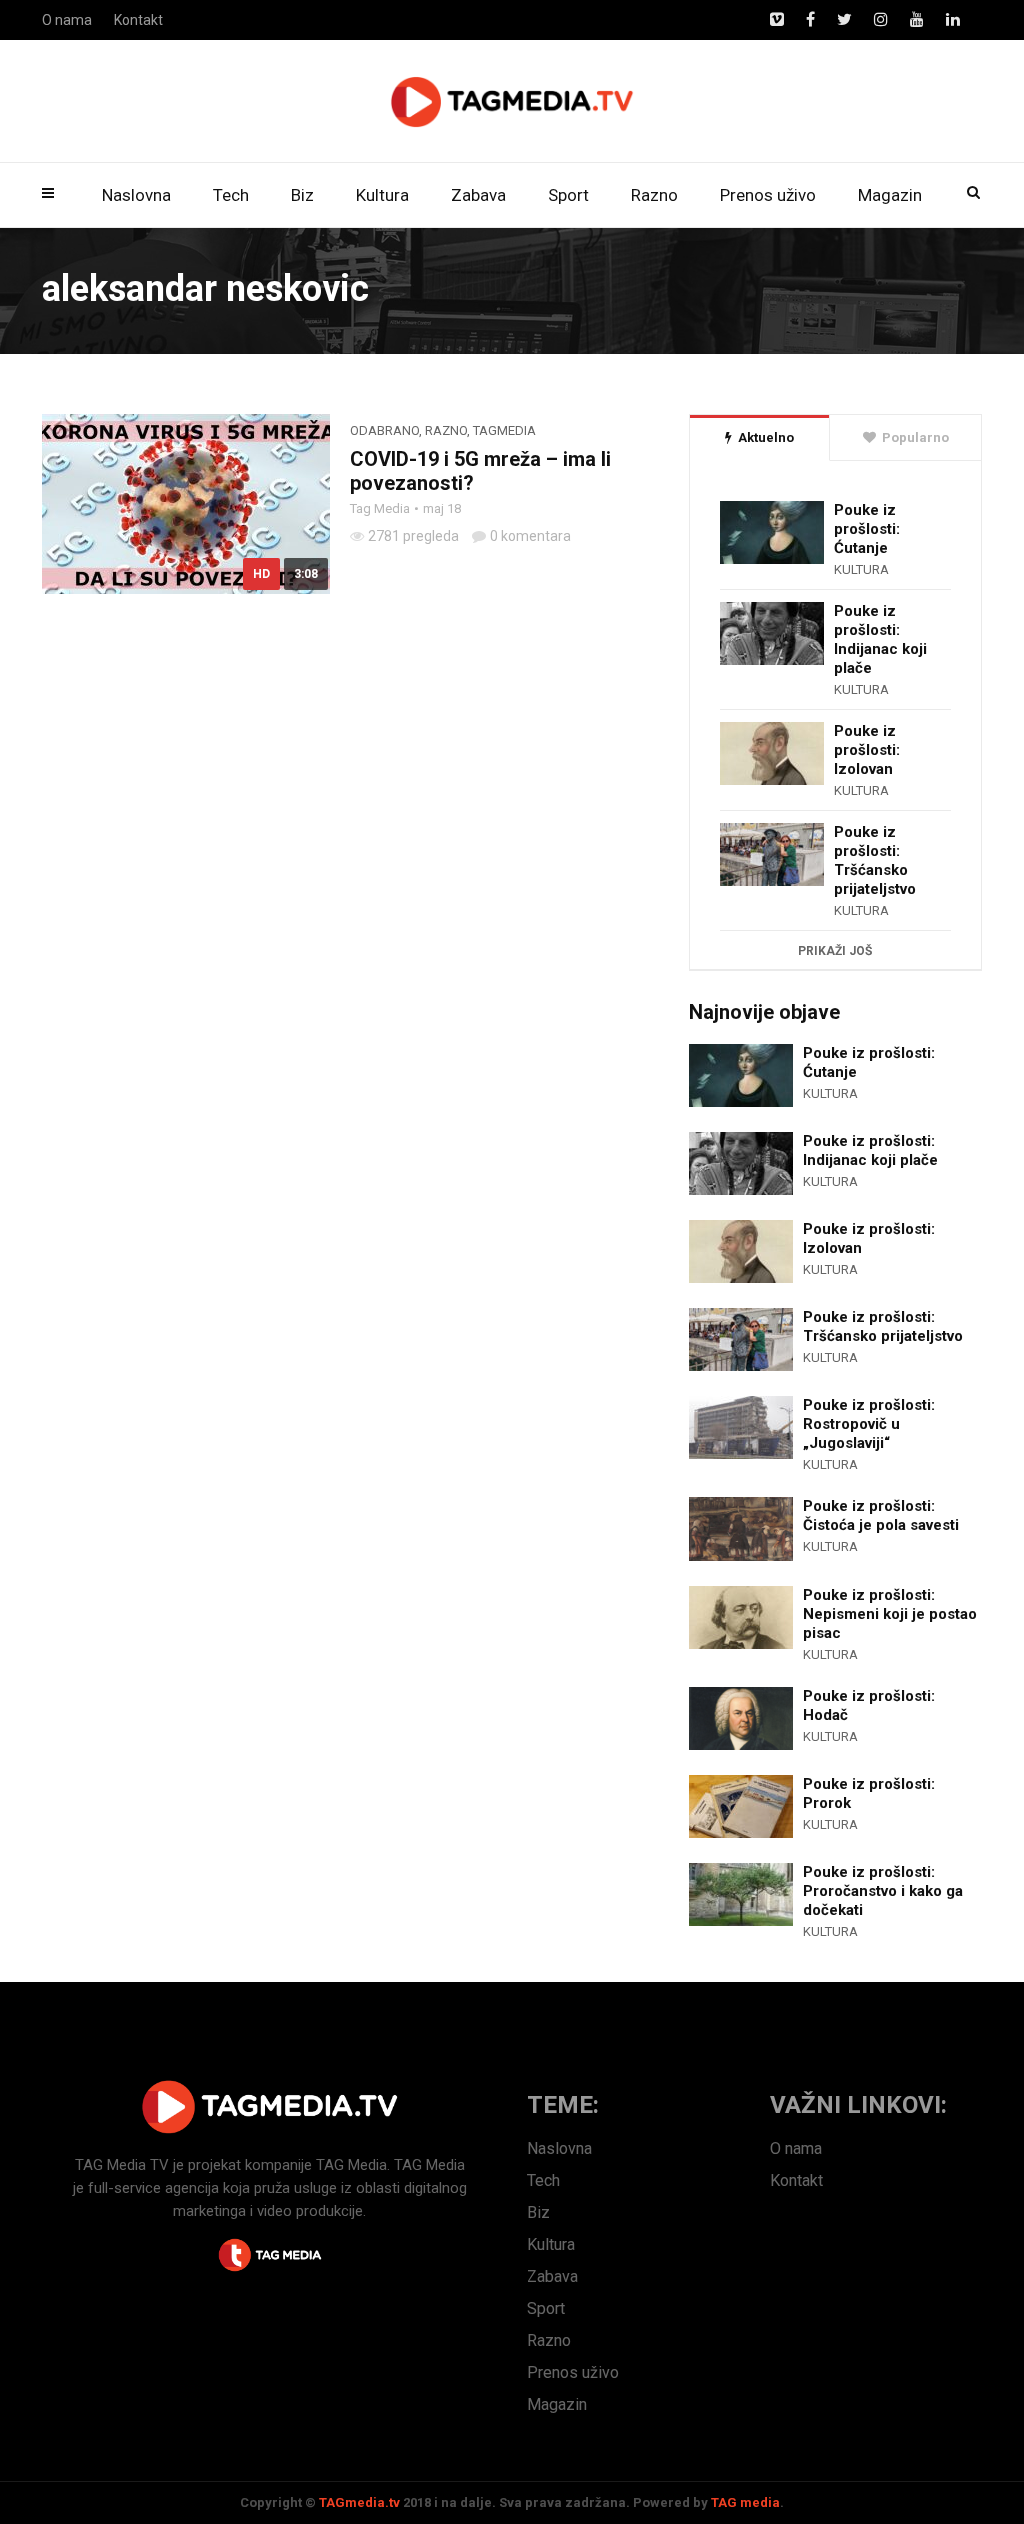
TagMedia (504, 430)
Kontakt (138, 20)
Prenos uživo (768, 195)
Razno (654, 195)
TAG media (745, 2502)
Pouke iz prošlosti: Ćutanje (867, 529)
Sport (568, 195)
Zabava (478, 195)
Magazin (890, 195)
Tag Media (380, 508)
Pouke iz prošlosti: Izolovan (867, 750)
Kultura (382, 195)
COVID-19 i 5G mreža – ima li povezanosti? (480, 471)
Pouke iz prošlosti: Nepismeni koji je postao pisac (890, 1614)
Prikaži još (835, 951)
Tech (231, 195)
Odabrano (384, 430)
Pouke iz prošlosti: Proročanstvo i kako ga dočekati (883, 1891)
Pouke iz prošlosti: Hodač (869, 1705)
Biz (302, 195)
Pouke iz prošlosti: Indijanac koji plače (880, 639)
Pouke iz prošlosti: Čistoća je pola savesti (881, 1515)
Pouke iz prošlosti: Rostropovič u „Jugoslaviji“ (869, 1424)
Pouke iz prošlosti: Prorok (869, 1793)
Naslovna (136, 195)
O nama (67, 20)
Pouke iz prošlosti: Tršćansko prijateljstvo (875, 860)
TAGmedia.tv (359, 2502)
